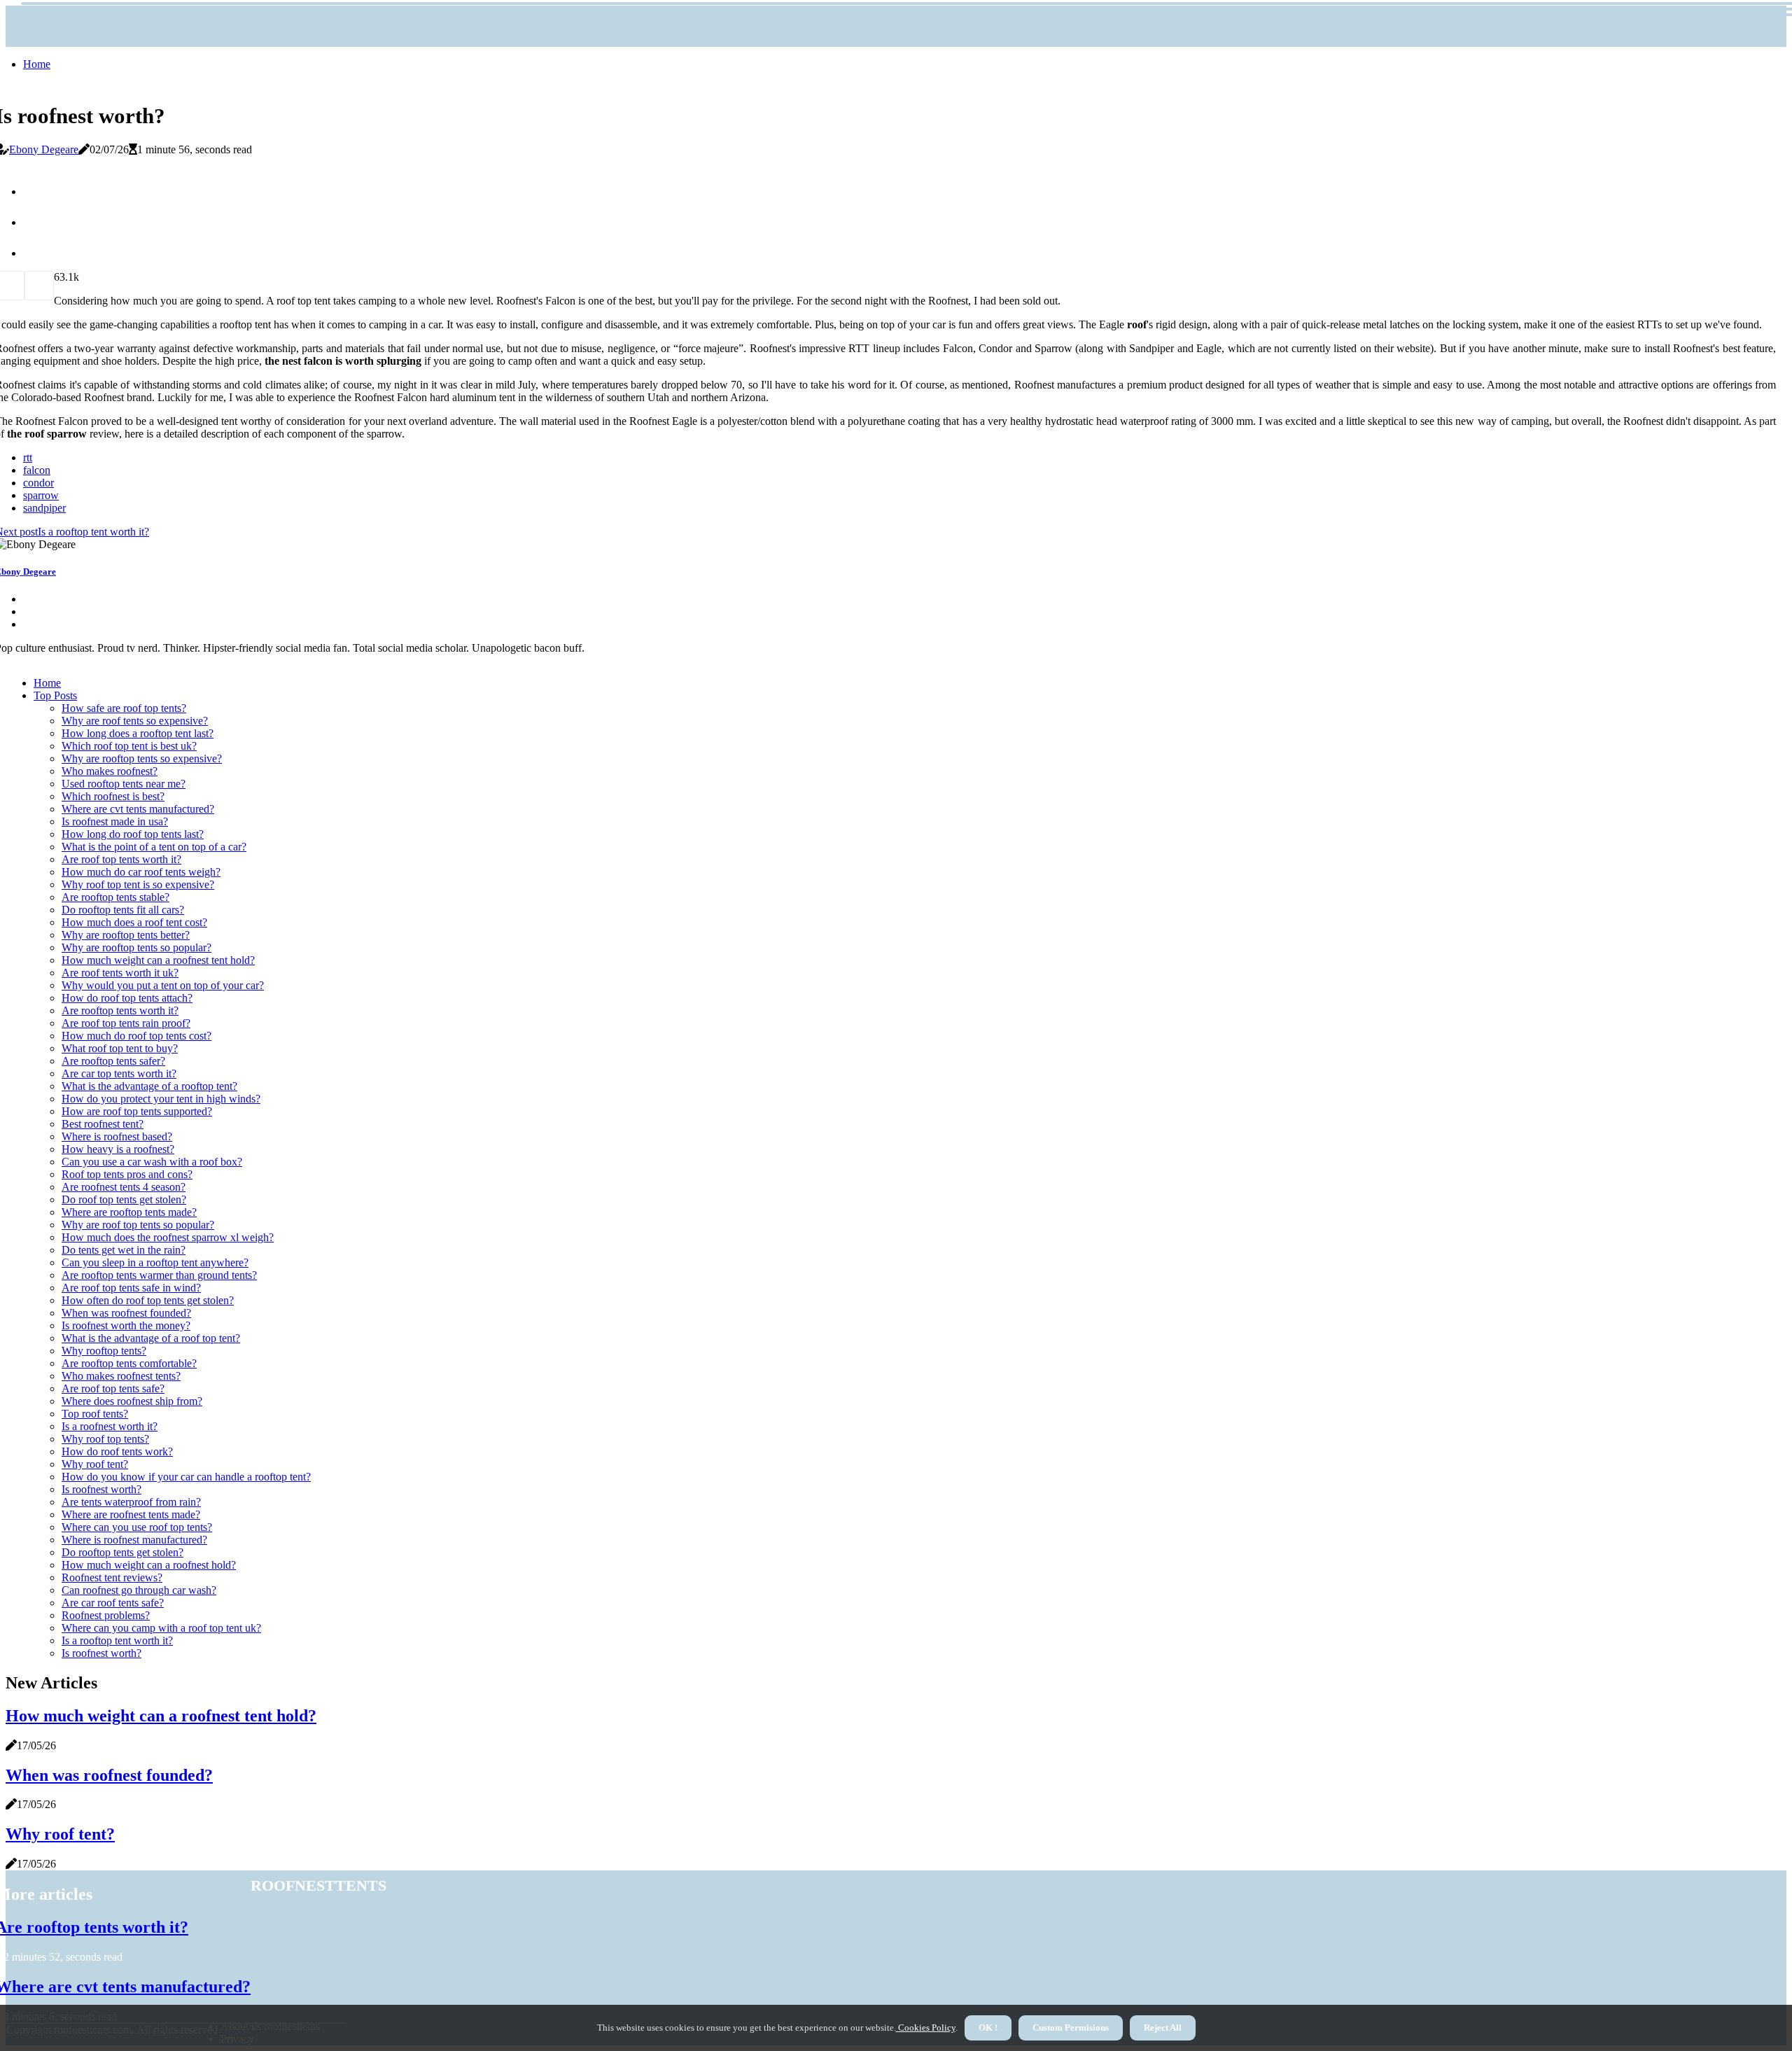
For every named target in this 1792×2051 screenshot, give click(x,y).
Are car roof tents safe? (113, 1603)
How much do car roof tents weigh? (141, 872)
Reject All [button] (1163, 2028)
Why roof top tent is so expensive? (138, 884)
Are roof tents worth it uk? (120, 973)
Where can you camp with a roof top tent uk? (161, 1628)
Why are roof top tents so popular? (138, 1225)
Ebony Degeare (44, 149)
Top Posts (55, 695)
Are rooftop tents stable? (115, 897)
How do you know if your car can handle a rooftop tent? (186, 1477)
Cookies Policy (926, 2028)
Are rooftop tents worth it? (120, 1010)
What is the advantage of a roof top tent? (151, 1338)
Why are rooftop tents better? (126, 935)
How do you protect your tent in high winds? (161, 1099)
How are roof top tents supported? (137, 1111)
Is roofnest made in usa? (115, 821)
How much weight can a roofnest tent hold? (158, 960)
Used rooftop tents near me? (124, 784)
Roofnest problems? (106, 1615)
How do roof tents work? (117, 1451)
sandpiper (44, 508)
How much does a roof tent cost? (134, 922)
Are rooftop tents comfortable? (129, 1363)
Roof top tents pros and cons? (127, 1174)
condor (38, 483)
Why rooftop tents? (104, 1351)
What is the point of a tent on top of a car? (154, 847)
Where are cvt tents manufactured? (138, 809)
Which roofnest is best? (113, 796)
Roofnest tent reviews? (112, 1577)
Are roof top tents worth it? (121, 859)
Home (37, 64)
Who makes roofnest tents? (121, 1376)
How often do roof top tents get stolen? (148, 1300)
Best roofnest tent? (103, 1124)
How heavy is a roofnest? (118, 1149)
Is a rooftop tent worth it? (117, 1640)
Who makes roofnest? (110, 771)
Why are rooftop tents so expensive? (142, 758)
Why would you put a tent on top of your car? (163, 985)
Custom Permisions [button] (1071, 2028)
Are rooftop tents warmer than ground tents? (159, 1275)
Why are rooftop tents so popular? (136, 947)
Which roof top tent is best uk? (129, 746)
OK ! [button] (988, 2028)
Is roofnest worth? (101, 1489)
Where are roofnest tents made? (131, 1514)
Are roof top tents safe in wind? (131, 1288)
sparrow (41, 495)
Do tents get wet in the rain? (124, 1250)
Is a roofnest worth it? (110, 1426)
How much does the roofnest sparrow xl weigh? (168, 1237)
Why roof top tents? (105, 1439)
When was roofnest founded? (126, 1313)
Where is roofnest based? (117, 1136)
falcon (37, 470)
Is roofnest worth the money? (126, 1325)
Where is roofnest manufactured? (134, 1540)
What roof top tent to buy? (120, 1048)
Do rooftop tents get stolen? (122, 1552)
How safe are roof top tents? (124, 708)
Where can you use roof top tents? (137, 1527)
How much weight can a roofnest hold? (149, 1565)
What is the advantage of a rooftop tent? (149, 1086)
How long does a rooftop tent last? (138, 733)
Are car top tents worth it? (119, 1073)
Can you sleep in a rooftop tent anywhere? (155, 1262)
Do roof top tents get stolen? (124, 1199)
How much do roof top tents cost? (136, 1036)
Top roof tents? (95, 1414)
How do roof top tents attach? (127, 998)
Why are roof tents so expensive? (135, 721)
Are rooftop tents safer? (113, 1061)
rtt (28, 457)
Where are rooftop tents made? (129, 1212)
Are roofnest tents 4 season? (124, 1187)
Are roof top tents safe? (113, 1388)
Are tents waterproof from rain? (131, 1502)
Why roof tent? (95, 1464)
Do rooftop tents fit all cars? (123, 910)
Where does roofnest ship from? (132, 1401)
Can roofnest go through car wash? (139, 1590)
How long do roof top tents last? (133, 834)
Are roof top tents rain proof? (126, 1023)
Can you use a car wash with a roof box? (152, 1162)
